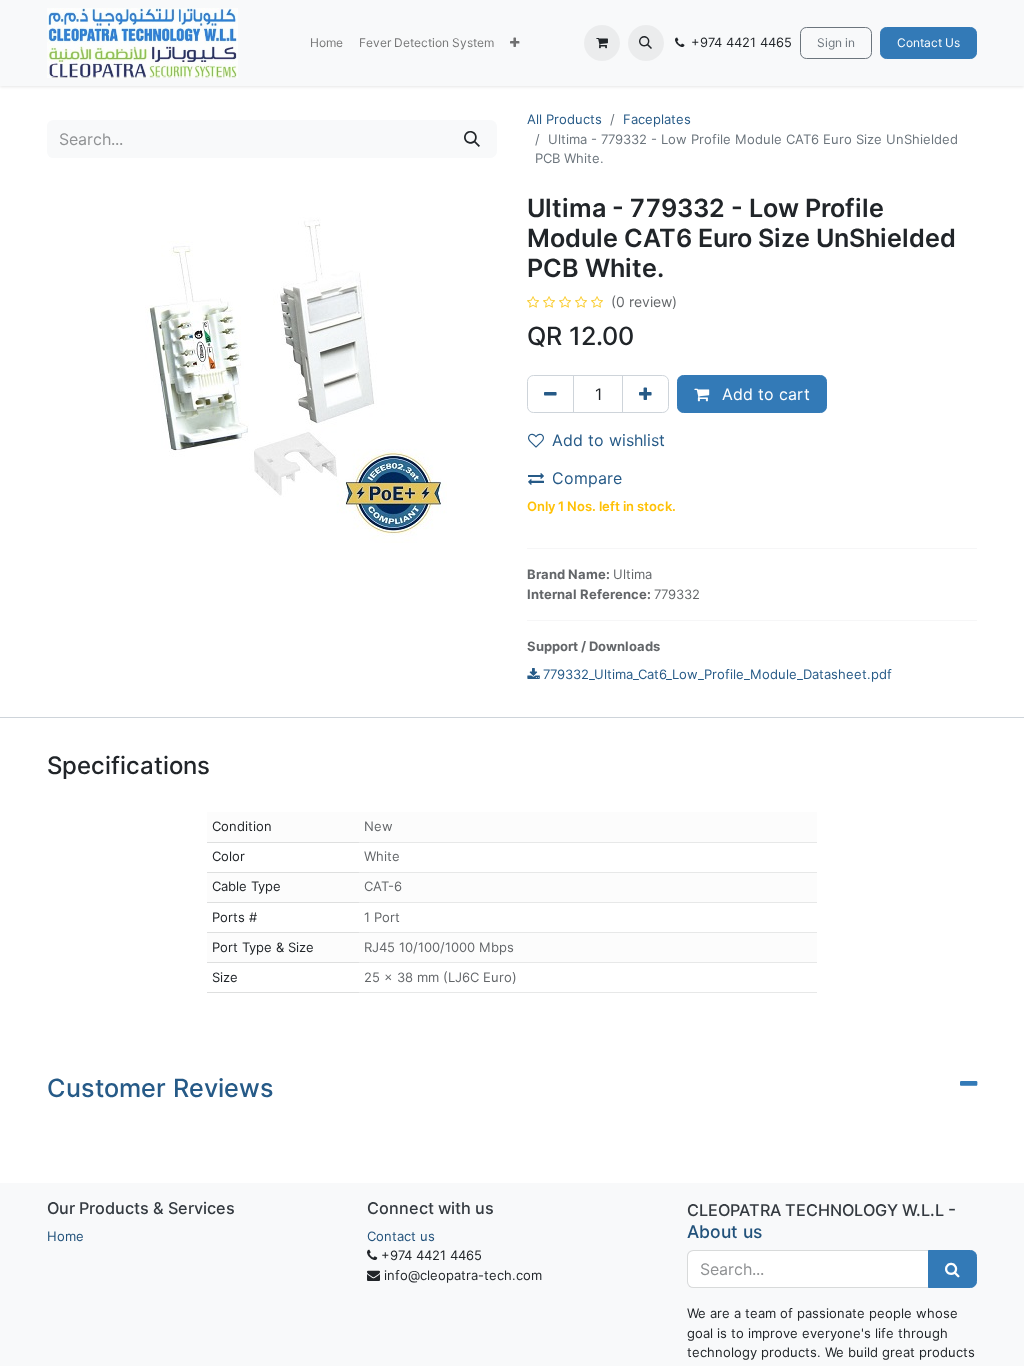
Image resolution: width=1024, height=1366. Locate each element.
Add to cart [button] (763, 394)
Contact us (401, 1236)
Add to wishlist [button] (608, 440)
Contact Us (928, 42)
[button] (514, 43)
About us (724, 1231)
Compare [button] (587, 478)
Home (65, 1236)
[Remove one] (550, 394)
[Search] (472, 139)
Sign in (836, 42)
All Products (564, 119)
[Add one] (645, 394)
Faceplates (657, 119)
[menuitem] (326, 43)
